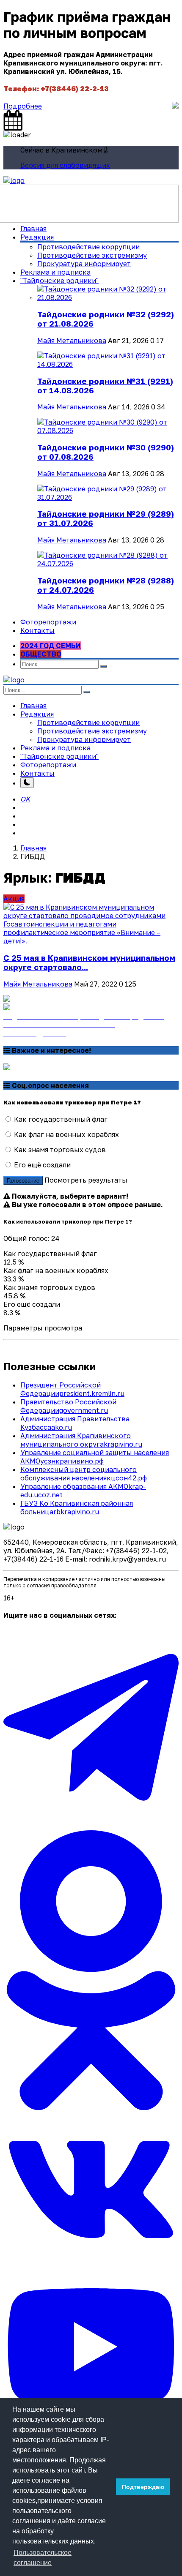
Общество (41, 654)
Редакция (37, 237)
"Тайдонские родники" (59, 756)
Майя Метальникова (72, 341)
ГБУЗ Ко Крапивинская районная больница (77, 1507)
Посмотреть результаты (86, 1180)
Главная (33, 229)
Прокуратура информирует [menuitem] (84, 264)
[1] (27, 783)
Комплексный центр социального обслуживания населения (84, 1474)
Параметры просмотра (43, 1328)
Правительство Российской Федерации (68, 1406)
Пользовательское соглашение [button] (43, 2558)
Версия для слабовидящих (65, 165)
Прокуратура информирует (84, 739)
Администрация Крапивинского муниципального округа (81, 1440)
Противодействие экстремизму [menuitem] (92, 255)
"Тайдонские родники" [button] (59, 281)
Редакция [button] (37, 714)
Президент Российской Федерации (72, 1389)
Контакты (37, 630)
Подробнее (23, 106)
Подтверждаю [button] (143, 2487)
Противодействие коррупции (88, 722)
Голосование (23, 1181)
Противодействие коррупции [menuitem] (88, 247)
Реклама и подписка (55, 272)
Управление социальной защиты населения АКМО (95, 1457)
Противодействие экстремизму (92, 731)
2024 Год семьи (51, 646)
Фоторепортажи (48, 622)
